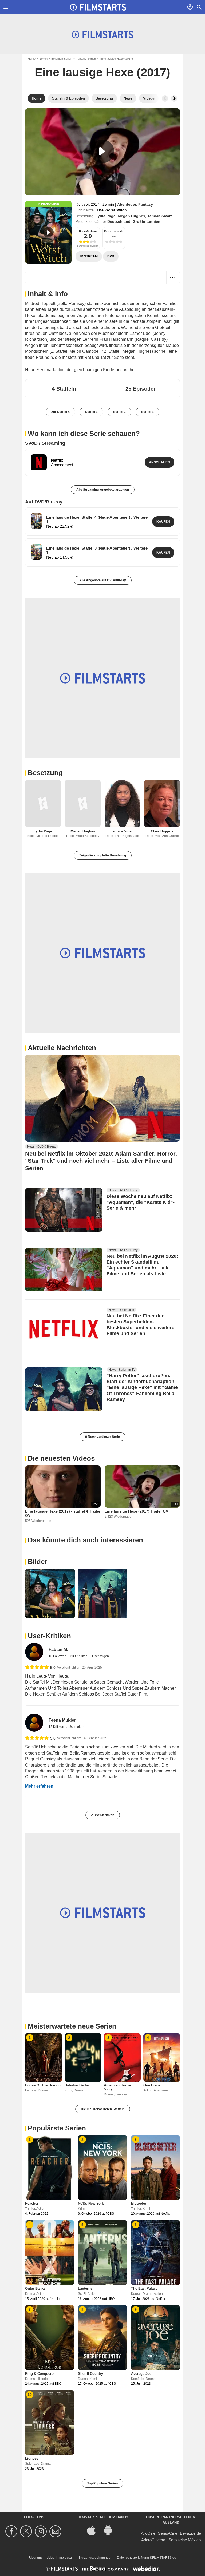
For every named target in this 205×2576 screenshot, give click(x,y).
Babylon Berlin (77, 2085)
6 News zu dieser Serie (102, 1437)
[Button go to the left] (165, 98)
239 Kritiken (79, 1656)
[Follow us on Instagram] (42, 2531)
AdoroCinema (153, 2540)
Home (32, 59)
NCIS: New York (91, 2203)
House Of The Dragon (43, 2085)
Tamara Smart (160, 216)
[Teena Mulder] (34, 1723)
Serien (43, 59)
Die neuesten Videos (61, 1458)
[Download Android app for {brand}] (111, 2530)
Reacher (32, 2203)
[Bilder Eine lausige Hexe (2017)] (50, 1593)
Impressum (66, 2558)
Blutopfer (139, 2203)
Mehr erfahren (39, 1786)
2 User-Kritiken (103, 1815)
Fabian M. (58, 1650)
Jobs (50, 2558)
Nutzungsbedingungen (96, 2558)
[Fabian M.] (34, 1652)
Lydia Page (106, 216)
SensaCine (168, 2533)
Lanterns (85, 2289)
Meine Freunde (114, 231)
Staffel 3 (91, 412)
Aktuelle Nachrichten (62, 1048)
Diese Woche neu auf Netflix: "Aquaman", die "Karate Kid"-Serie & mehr (141, 1202)
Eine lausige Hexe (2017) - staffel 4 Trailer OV (63, 1513)
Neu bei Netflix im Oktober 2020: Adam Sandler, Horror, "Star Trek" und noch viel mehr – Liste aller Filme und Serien (101, 1161)
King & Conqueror (40, 2374)
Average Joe (141, 2374)
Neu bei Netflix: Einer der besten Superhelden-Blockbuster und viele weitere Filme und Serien (140, 1325)
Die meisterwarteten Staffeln (103, 2109)
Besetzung (45, 773)
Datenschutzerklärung (133, 2558)
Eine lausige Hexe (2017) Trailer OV (136, 1511)
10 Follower (58, 1656)
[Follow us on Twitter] (27, 2531)
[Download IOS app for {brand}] (94, 2530)
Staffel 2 (119, 412)
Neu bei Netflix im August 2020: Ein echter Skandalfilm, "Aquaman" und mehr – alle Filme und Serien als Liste (142, 1265)
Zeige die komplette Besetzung (103, 855)
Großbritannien (147, 221)
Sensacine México (185, 2540)
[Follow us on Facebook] (12, 2531)
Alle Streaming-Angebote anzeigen (103, 490)
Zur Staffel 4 (60, 412)
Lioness (32, 2458)
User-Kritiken (49, 1636)
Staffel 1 (147, 412)
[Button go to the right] (174, 98)
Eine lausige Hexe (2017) (102, 72)
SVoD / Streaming (45, 443)
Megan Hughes (131, 216)
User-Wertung (88, 231)
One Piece (152, 2085)
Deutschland (119, 221)
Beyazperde (190, 2533)
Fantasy (146, 204)
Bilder (38, 1562)
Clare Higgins (162, 831)
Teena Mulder (62, 1720)
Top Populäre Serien (102, 2483)
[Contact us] (56, 2531)
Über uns (36, 2558)
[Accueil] (98, 7)
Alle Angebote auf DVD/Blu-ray (103, 580)
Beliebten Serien (62, 59)
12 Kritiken (57, 1727)
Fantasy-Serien (86, 59)
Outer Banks (35, 2289)
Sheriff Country (90, 2374)
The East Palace (144, 2289)
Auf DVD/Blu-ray (44, 502)
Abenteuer (127, 204)
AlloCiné (148, 2533)
